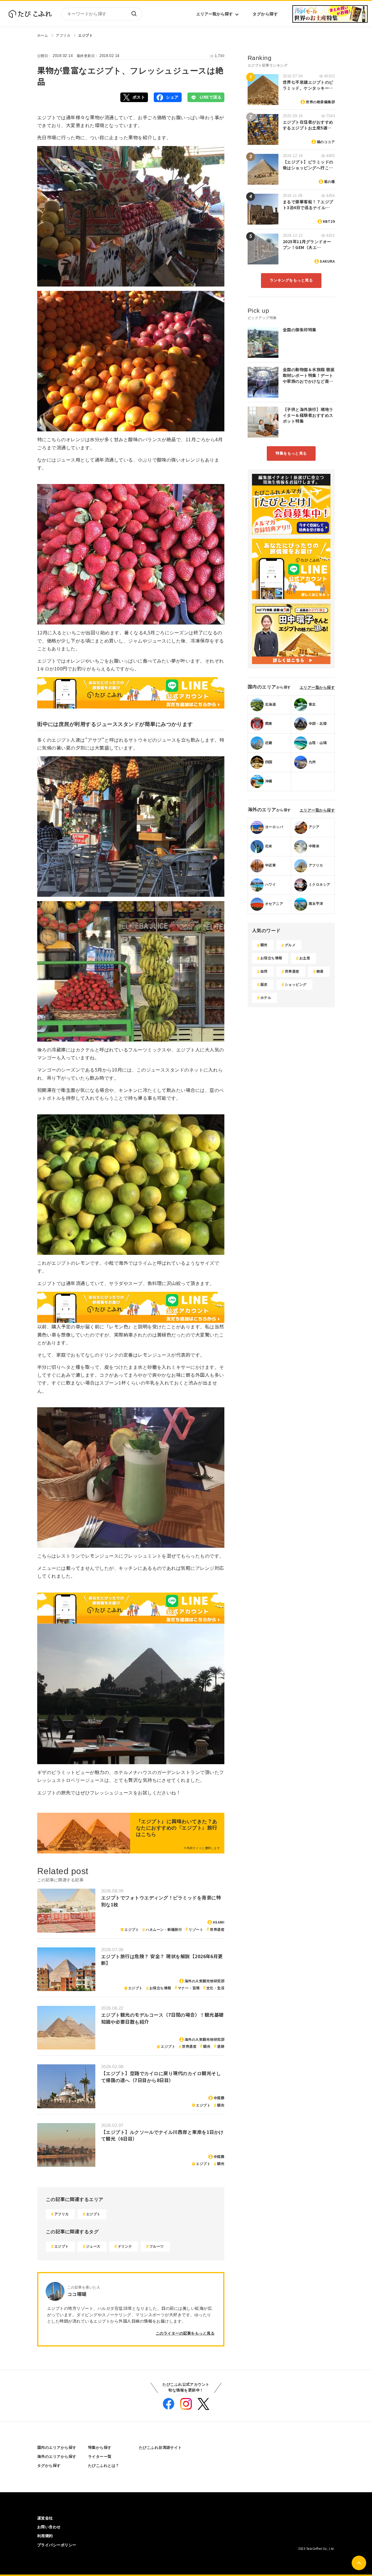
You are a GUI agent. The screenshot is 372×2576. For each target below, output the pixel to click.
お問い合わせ (49, 2527)
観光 (207, 2047)
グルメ (290, 945)
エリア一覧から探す (214, 14)
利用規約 (45, 2536)
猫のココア (326, 142)
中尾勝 (219, 2098)
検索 (134, 14)
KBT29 (329, 222)
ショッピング (296, 985)
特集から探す (100, 2448)
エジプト (85, 35)
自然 (264, 972)
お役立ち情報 (160, 1988)
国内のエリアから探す (57, 2448)
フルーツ (157, 2246)
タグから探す (265, 14)
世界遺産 (217, 1930)
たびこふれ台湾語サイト (160, 2448)
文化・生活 (215, 1988)
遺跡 (221, 2047)
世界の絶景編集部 (320, 102)
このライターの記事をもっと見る (185, 2333)
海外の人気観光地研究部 (204, 1981)
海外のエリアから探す (57, 2457)
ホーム (43, 35)
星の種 (329, 182)
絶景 (320, 972)
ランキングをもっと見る (291, 280)
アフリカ (63, 35)
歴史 (264, 985)
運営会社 (45, 2518)
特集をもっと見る (291, 453)
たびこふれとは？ (104, 2466)
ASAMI (219, 1922)
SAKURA (327, 261)
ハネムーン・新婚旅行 (164, 1930)
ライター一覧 (100, 2457)
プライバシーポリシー (57, 2545)
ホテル (266, 998)
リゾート (196, 1930)
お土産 (305, 958)
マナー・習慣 (189, 1988)
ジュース (93, 2246)
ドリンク (125, 2246)
